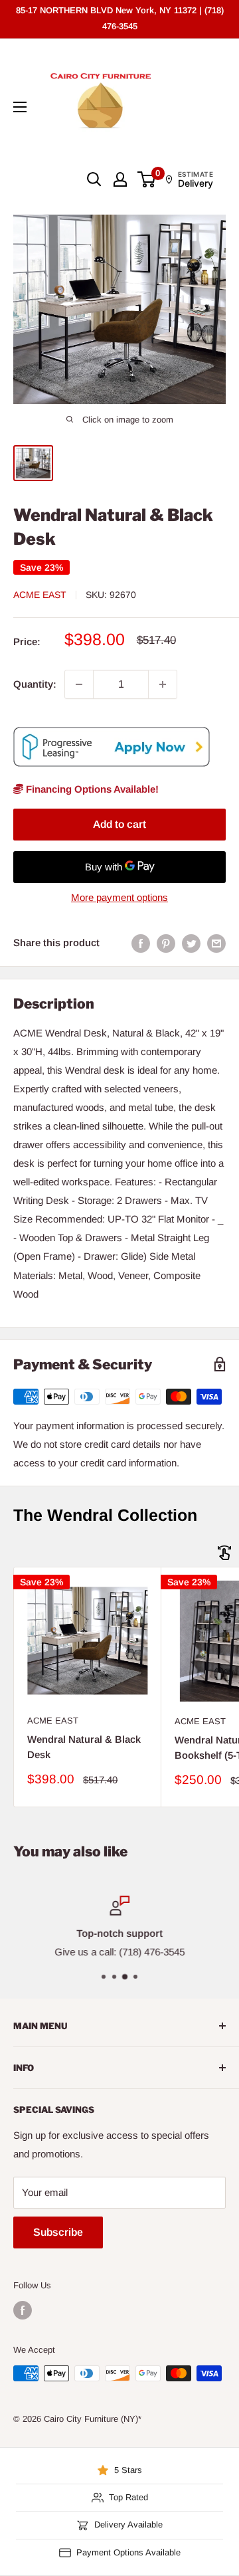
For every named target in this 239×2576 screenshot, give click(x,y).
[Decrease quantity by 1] (79, 684)
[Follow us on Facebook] (23, 2310)
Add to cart (119, 824)
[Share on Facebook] (141, 943)
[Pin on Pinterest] (166, 943)
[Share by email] (216, 943)
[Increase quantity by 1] (163, 684)
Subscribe (58, 2232)
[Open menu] (20, 107)
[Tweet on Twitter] (191, 943)
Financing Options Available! (91, 789)
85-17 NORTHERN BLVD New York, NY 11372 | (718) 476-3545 (120, 18)
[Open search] (94, 179)
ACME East (40, 595)
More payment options (119, 897)
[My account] (120, 179)
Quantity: (35, 684)
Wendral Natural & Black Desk (84, 1747)
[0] (147, 179)
